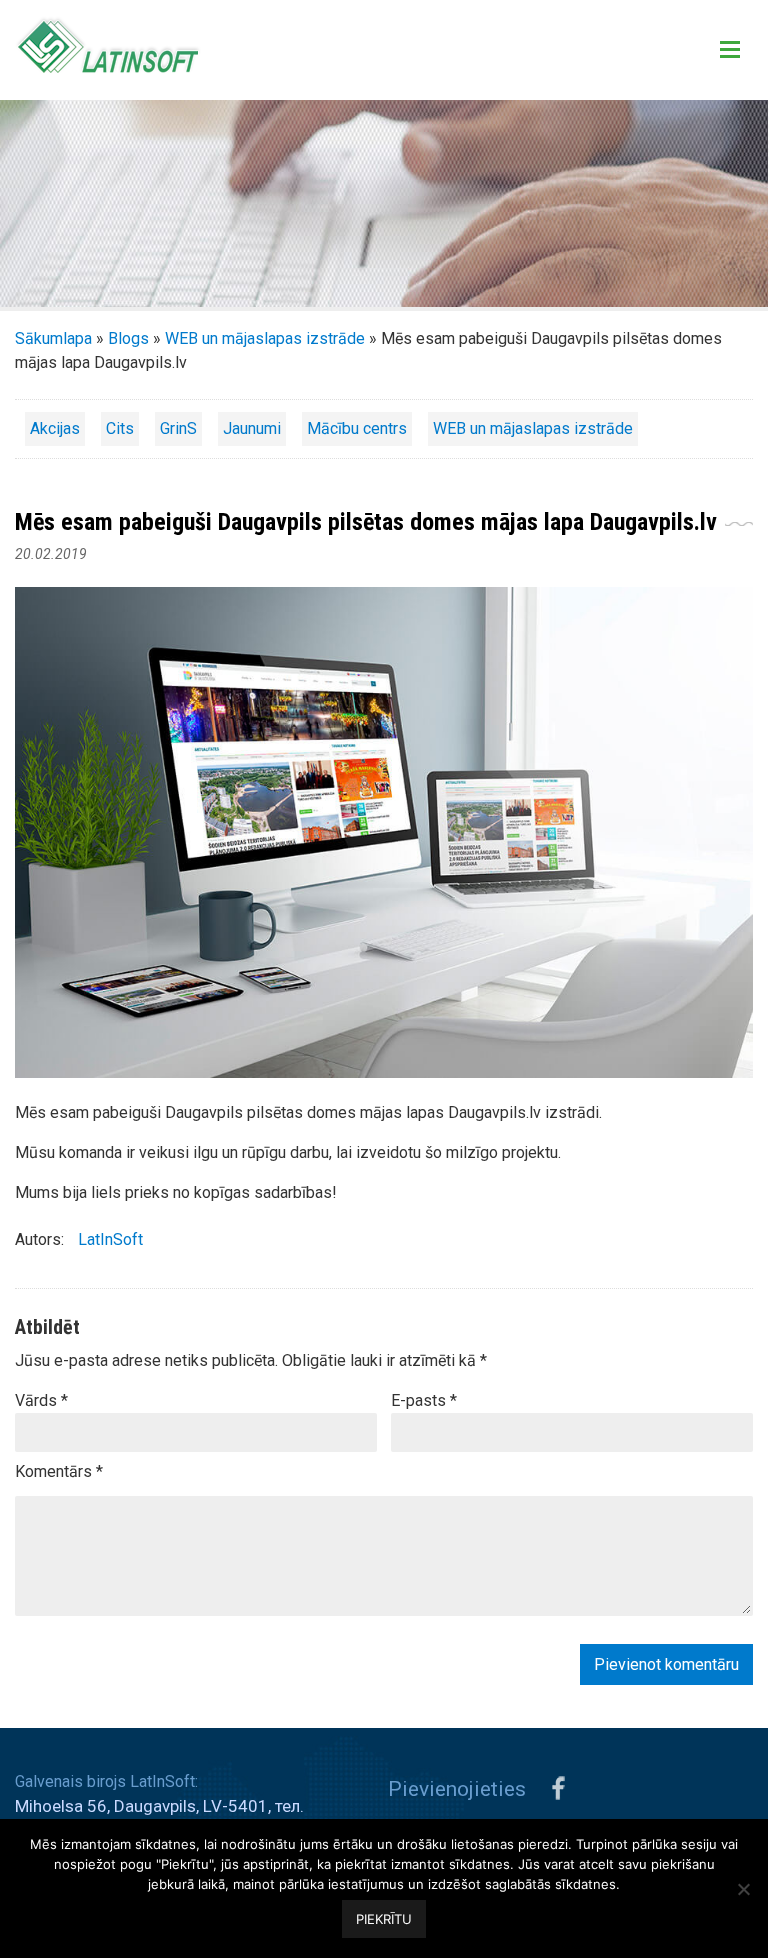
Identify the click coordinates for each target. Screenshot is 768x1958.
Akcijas (55, 428)
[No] (743, 1889)
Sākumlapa (53, 338)
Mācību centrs (357, 428)
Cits (120, 428)
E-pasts (424, 1400)
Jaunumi (252, 428)
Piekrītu (384, 1919)
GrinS (178, 428)
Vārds (41, 1400)
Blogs (128, 338)
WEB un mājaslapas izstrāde (265, 338)
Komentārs (59, 1471)
